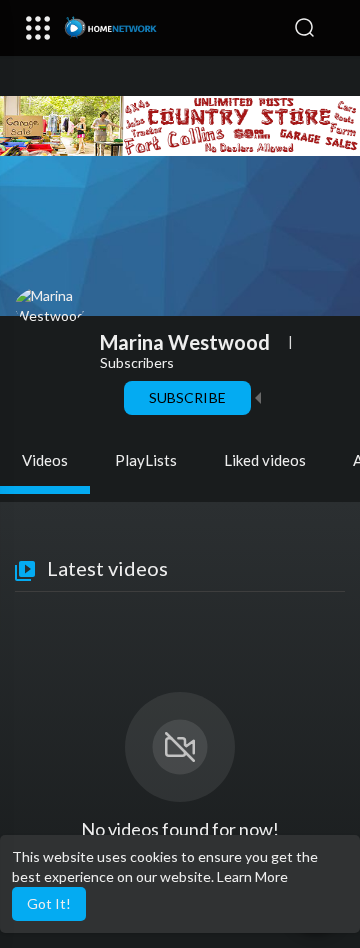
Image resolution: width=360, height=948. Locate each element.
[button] (335, 28)
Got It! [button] (49, 903)
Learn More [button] (252, 876)
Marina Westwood (185, 342)
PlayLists (146, 460)
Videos (45, 460)
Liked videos (265, 460)
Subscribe (187, 397)
